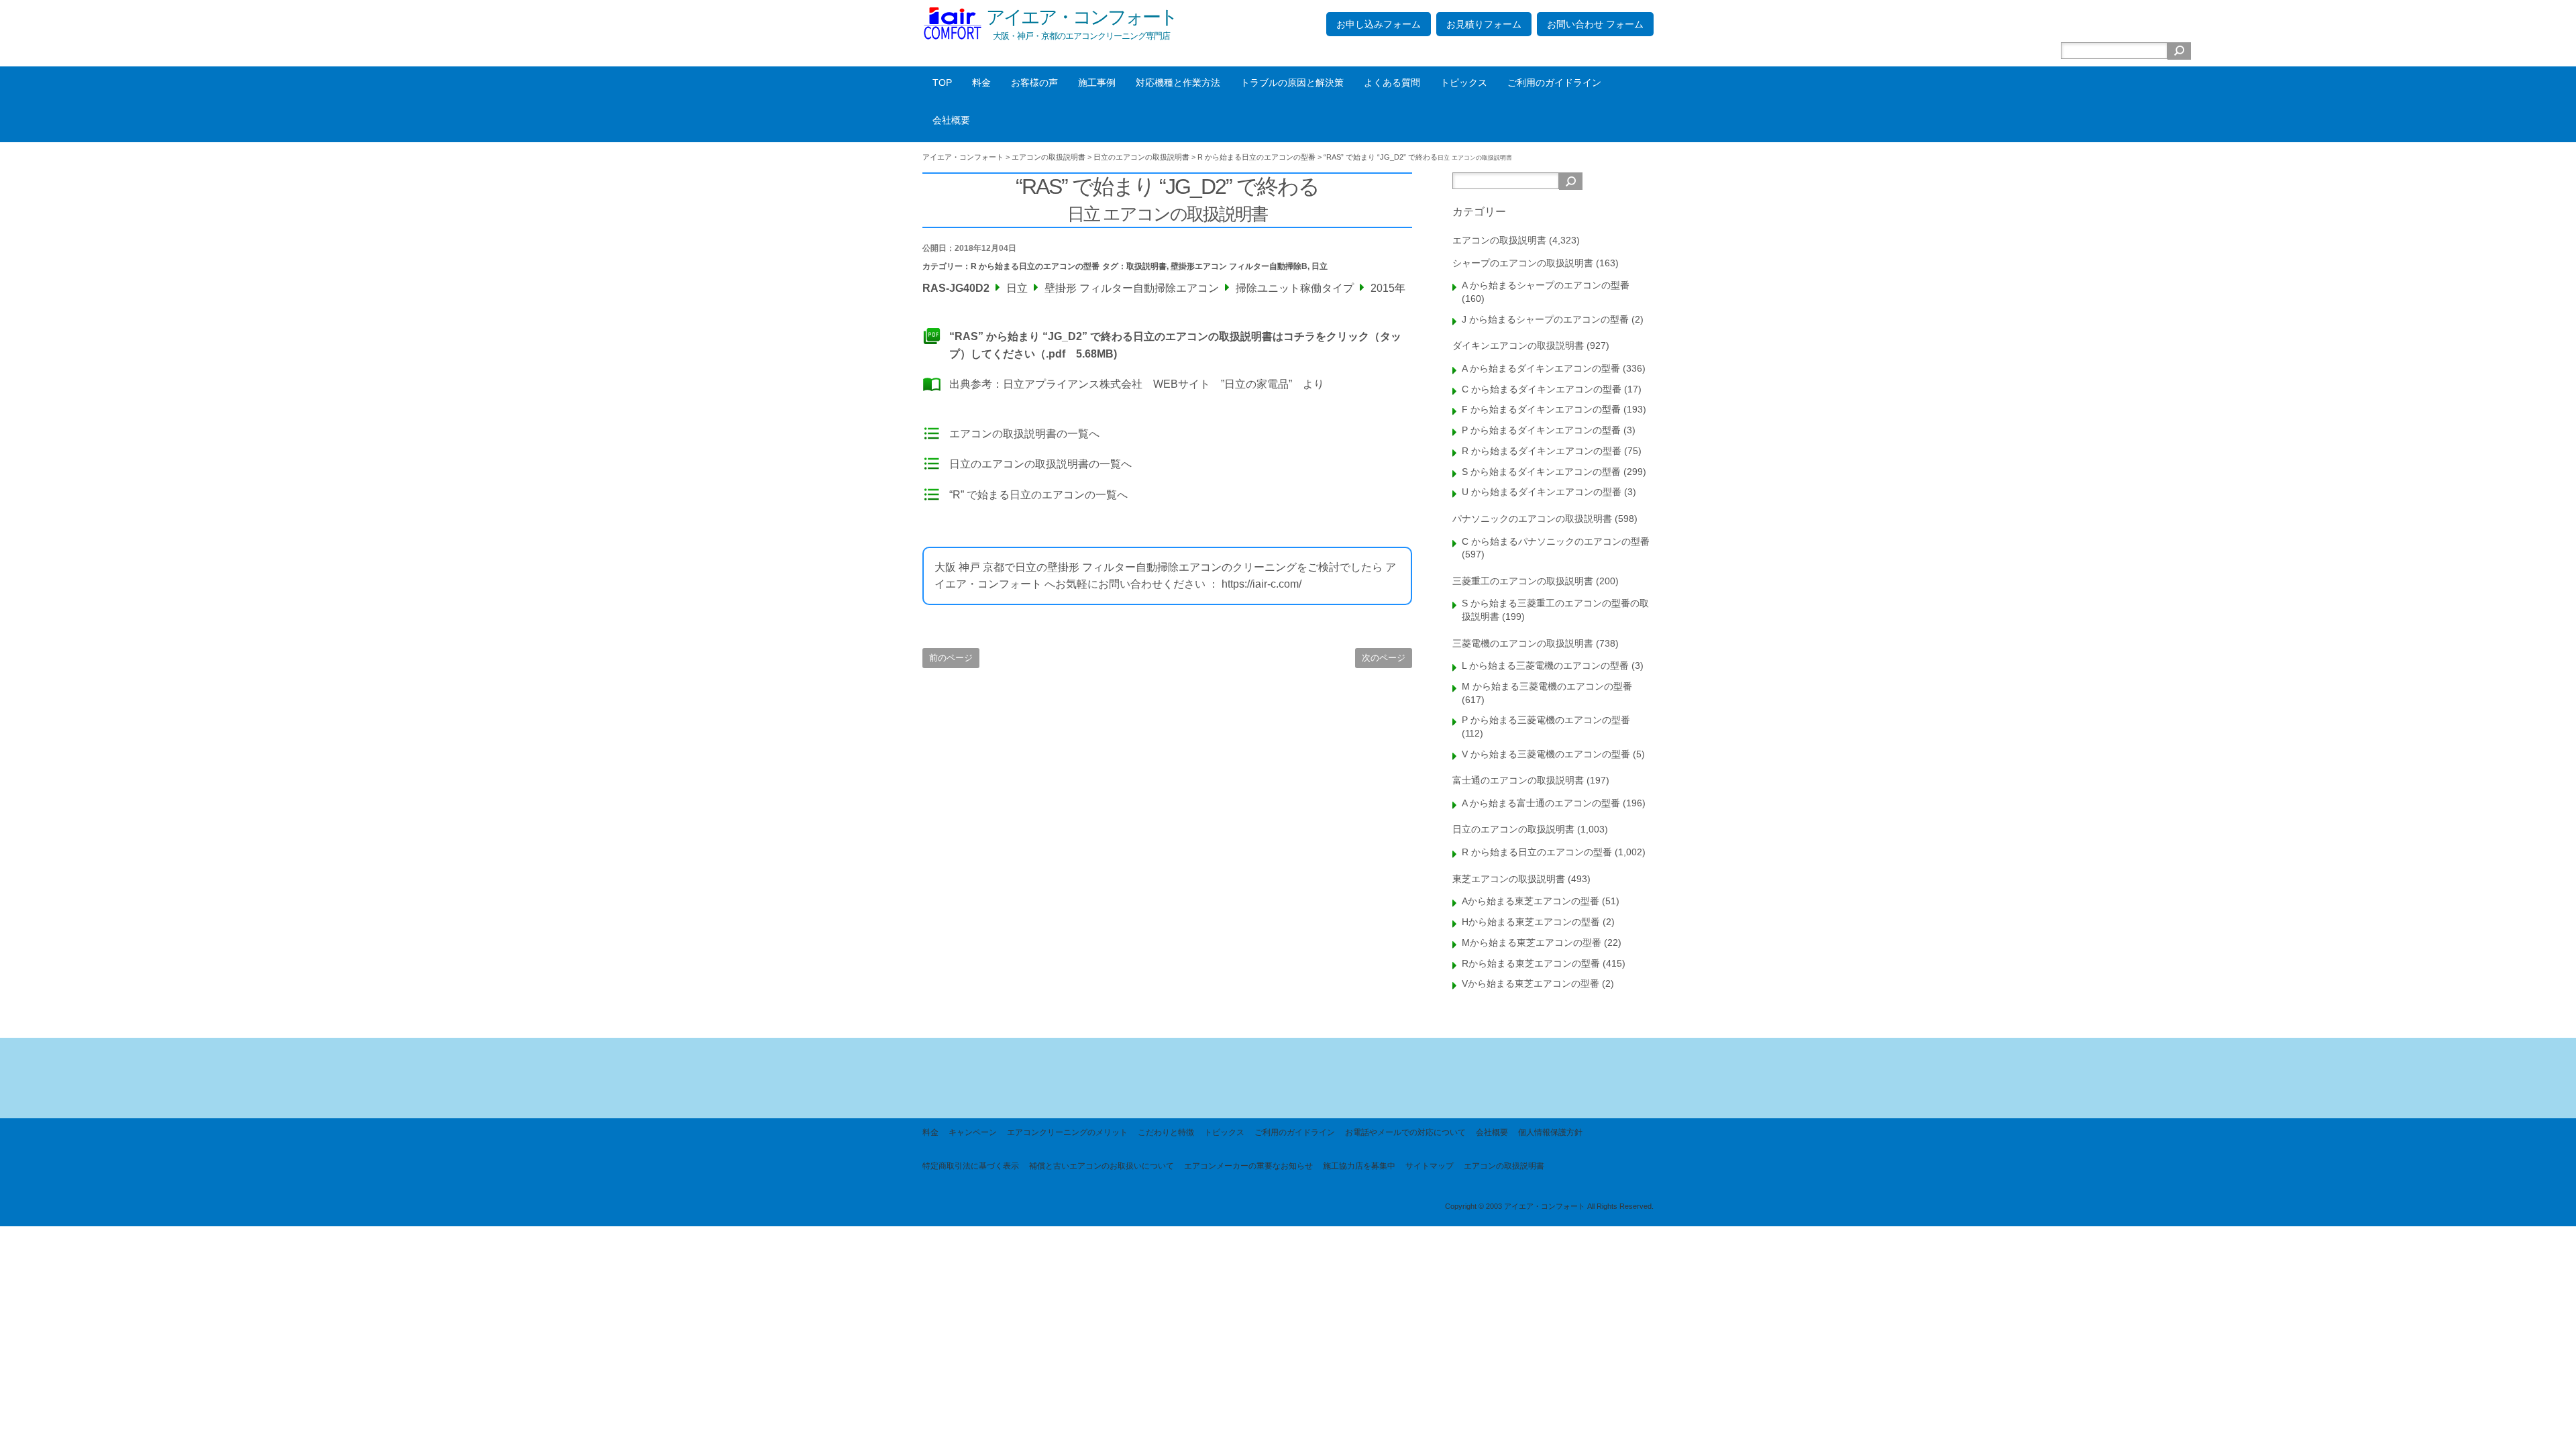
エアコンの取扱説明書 (1499, 240)
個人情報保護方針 (1550, 1132)
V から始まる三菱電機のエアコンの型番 (1546, 754)
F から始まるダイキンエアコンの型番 (1541, 409)
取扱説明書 (1146, 266)
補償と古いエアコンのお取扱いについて (1102, 1166)
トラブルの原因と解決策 (1292, 83)
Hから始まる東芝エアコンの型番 (1531, 922)
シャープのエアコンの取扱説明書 (1523, 263)
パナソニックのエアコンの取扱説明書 (1532, 519)
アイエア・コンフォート (1081, 17)
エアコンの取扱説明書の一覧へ (1024, 434)
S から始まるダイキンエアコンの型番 (1541, 472)
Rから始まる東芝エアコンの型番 (1531, 963)
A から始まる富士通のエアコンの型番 (1541, 803)
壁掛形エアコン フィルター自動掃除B (1239, 266)
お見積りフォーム (1484, 24)
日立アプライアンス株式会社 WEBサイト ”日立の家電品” (1147, 384)
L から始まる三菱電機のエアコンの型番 (1545, 665)
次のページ (1384, 658)
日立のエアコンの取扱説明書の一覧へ (1040, 464)
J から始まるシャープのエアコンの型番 (1545, 319)
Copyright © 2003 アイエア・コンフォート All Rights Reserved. (1549, 1206)
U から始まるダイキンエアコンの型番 (1542, 492)
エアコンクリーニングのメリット (1067, 1132)
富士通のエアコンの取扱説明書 (1518, 780)
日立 (1320, 266)
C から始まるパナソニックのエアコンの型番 (1556, 541)
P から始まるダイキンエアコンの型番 (1541, 430)
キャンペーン (973, 1132)
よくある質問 (1392, 83)
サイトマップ (1430, 1166)
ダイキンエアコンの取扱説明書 (1518, 345)
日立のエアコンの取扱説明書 (1513, 829)
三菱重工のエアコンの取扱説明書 (1523, 581)
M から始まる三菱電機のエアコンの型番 (1547, 686)
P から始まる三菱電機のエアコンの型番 (1546, 720)
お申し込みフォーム (1379, 24)
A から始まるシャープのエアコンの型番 (1546, 285)
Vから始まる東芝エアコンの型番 (1531, 983)
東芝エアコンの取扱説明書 (1509, 879)
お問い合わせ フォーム (1595, 24)
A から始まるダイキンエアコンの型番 (1541, 368)
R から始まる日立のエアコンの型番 (1035, 266)
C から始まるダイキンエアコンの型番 (1542, 389)
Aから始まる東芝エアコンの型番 (1531, 901)
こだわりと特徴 (1166, 1132)
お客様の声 (1034, 83)
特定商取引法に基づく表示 (971, 1166)
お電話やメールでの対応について (1405, 1132)
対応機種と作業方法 (1178, 83)
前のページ (951, 658)
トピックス (1464, 83)
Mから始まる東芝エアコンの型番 (1532, 943)
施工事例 (1097, 83)
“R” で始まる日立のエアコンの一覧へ (1038, 495)
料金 (981, 83)
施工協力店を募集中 (1359, 1166)
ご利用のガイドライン (1554, 83)
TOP (942, 83)
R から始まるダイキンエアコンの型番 (1542, 451)
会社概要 (951, 120)
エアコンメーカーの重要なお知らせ (1248, 1166)
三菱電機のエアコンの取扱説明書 (1523, 643)
